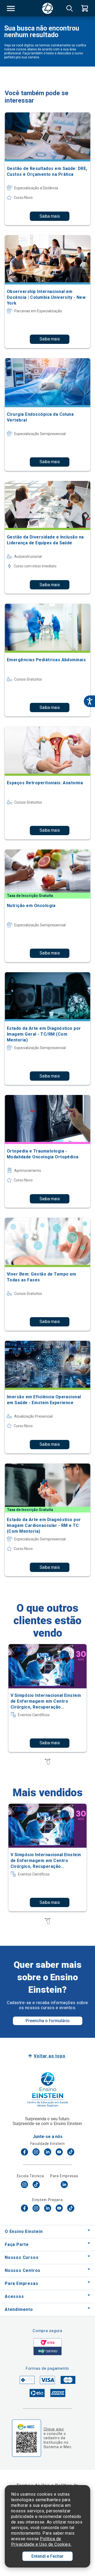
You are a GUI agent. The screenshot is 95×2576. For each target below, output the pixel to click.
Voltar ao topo (49, 2056)
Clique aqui (54, 2429)
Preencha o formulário (48, 2021)
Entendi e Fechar (47, 2556)
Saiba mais (50, 216)
